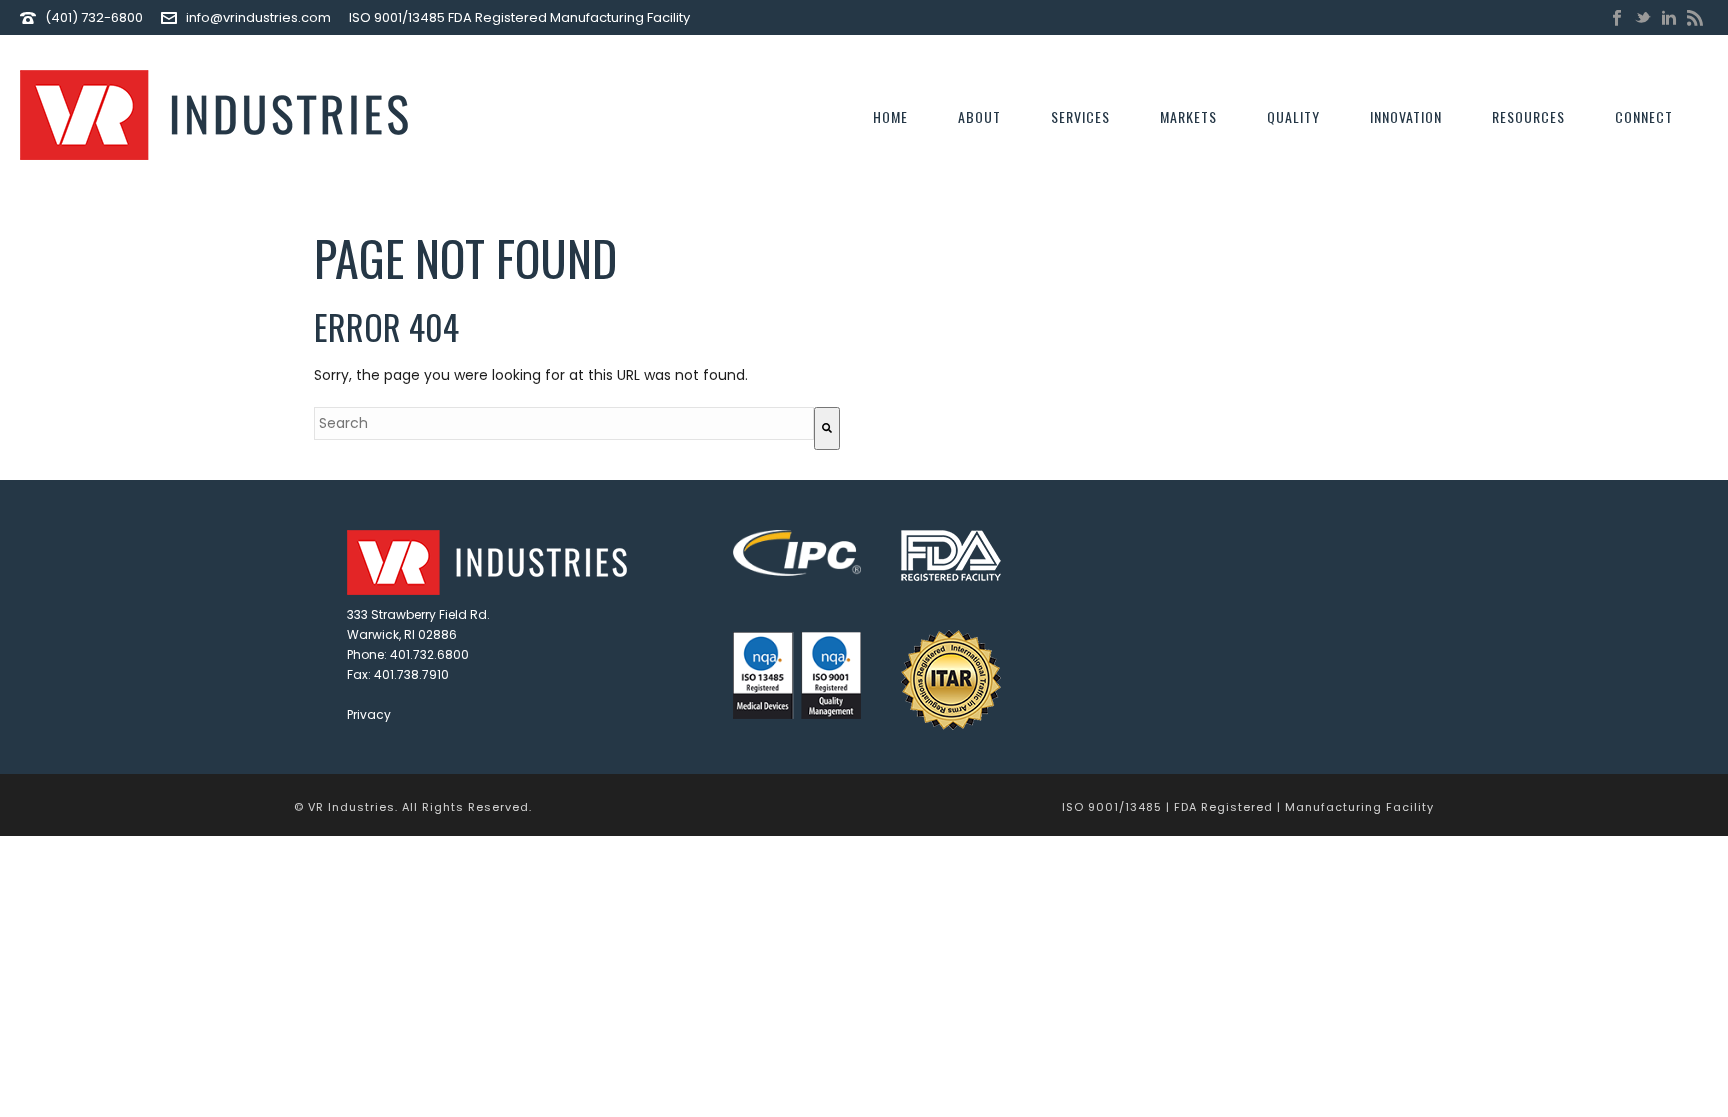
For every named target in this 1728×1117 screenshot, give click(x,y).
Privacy (369, 714)
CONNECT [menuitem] (1644, 116)
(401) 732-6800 (94, 17)
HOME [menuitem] (890, 116)
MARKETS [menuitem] (1188, 116)
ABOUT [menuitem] (979, 116)
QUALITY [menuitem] (1293, 116)
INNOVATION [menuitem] (1406, 116)
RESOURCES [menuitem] (1528, 116)
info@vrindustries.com (258, 17)
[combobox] (564, 423)
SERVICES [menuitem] (1080, 116)
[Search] (827, 428)
